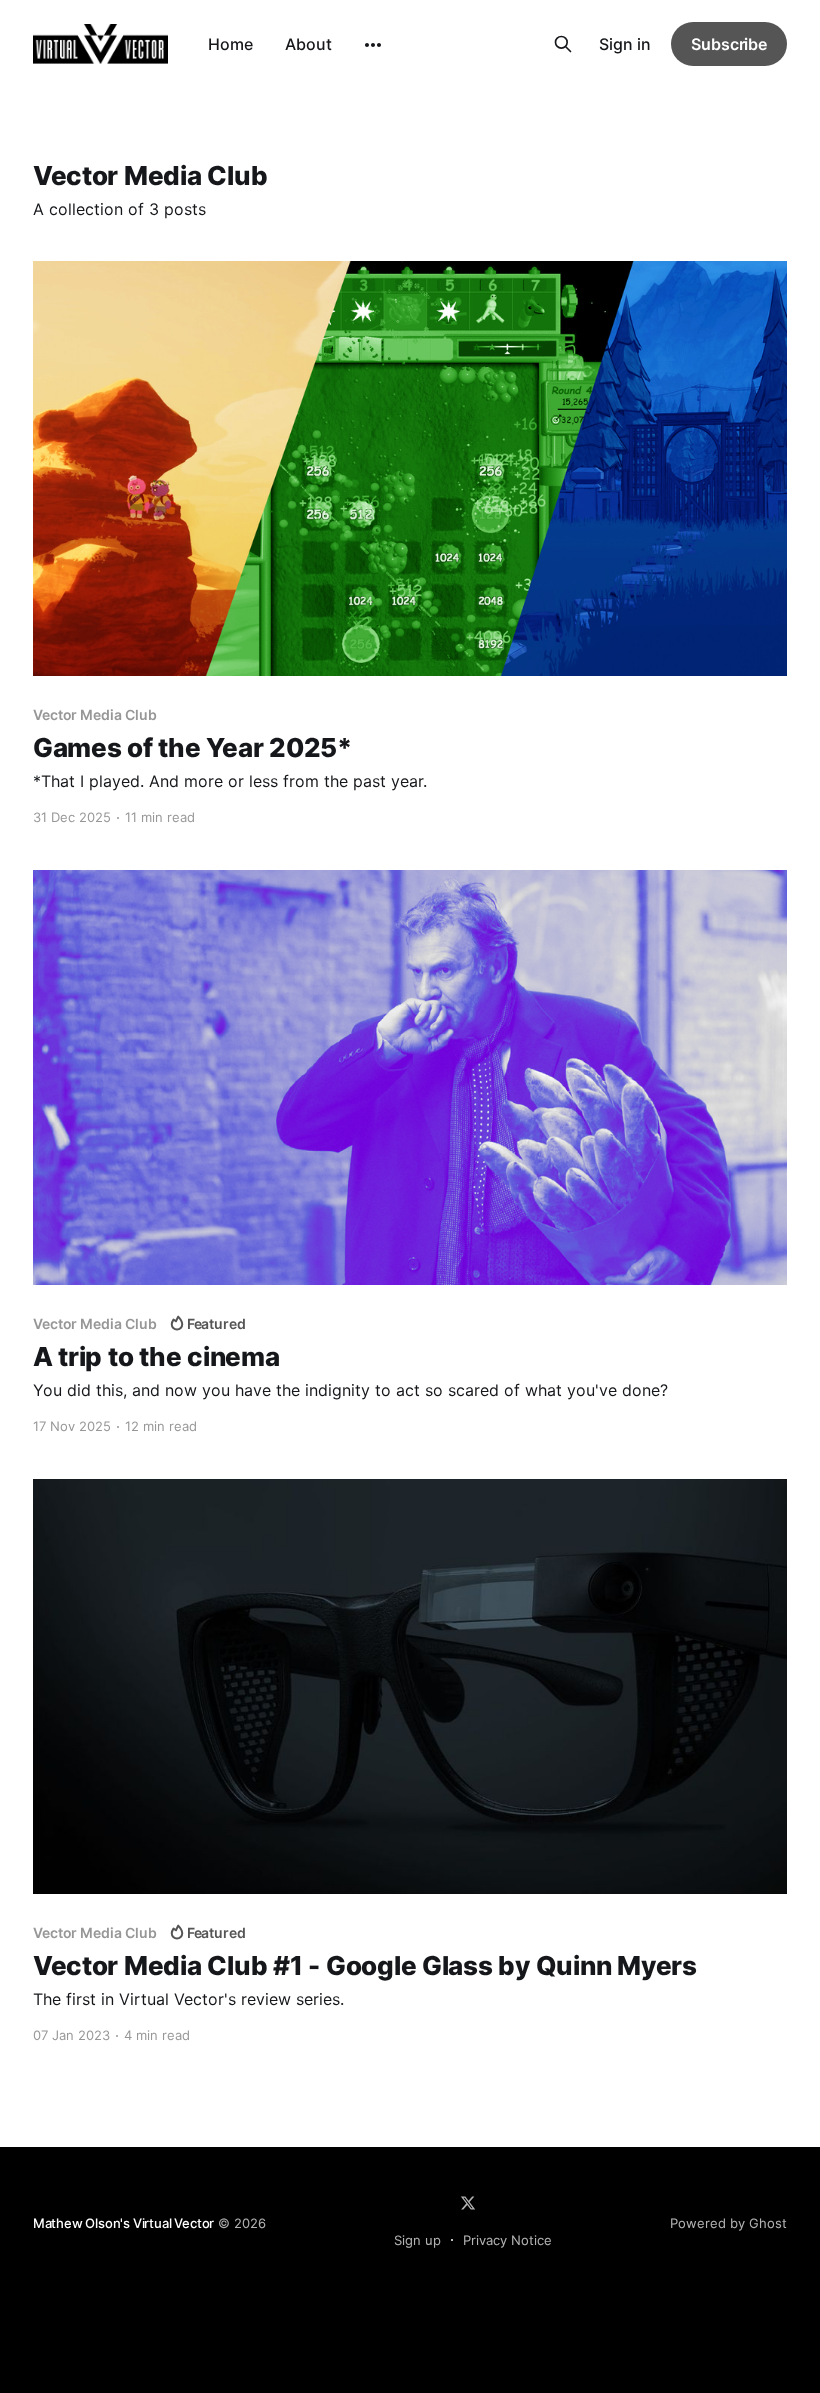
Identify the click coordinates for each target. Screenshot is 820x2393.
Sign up (417, 2240)
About (308, 44)
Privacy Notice (507, 2240)
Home (230, 44)
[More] (373, 45)
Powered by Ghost (728, 2223)
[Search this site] (563, 44)
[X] (468, 2203)
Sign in (625, 44)
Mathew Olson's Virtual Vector (123, 2223)
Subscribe (729, 44)
